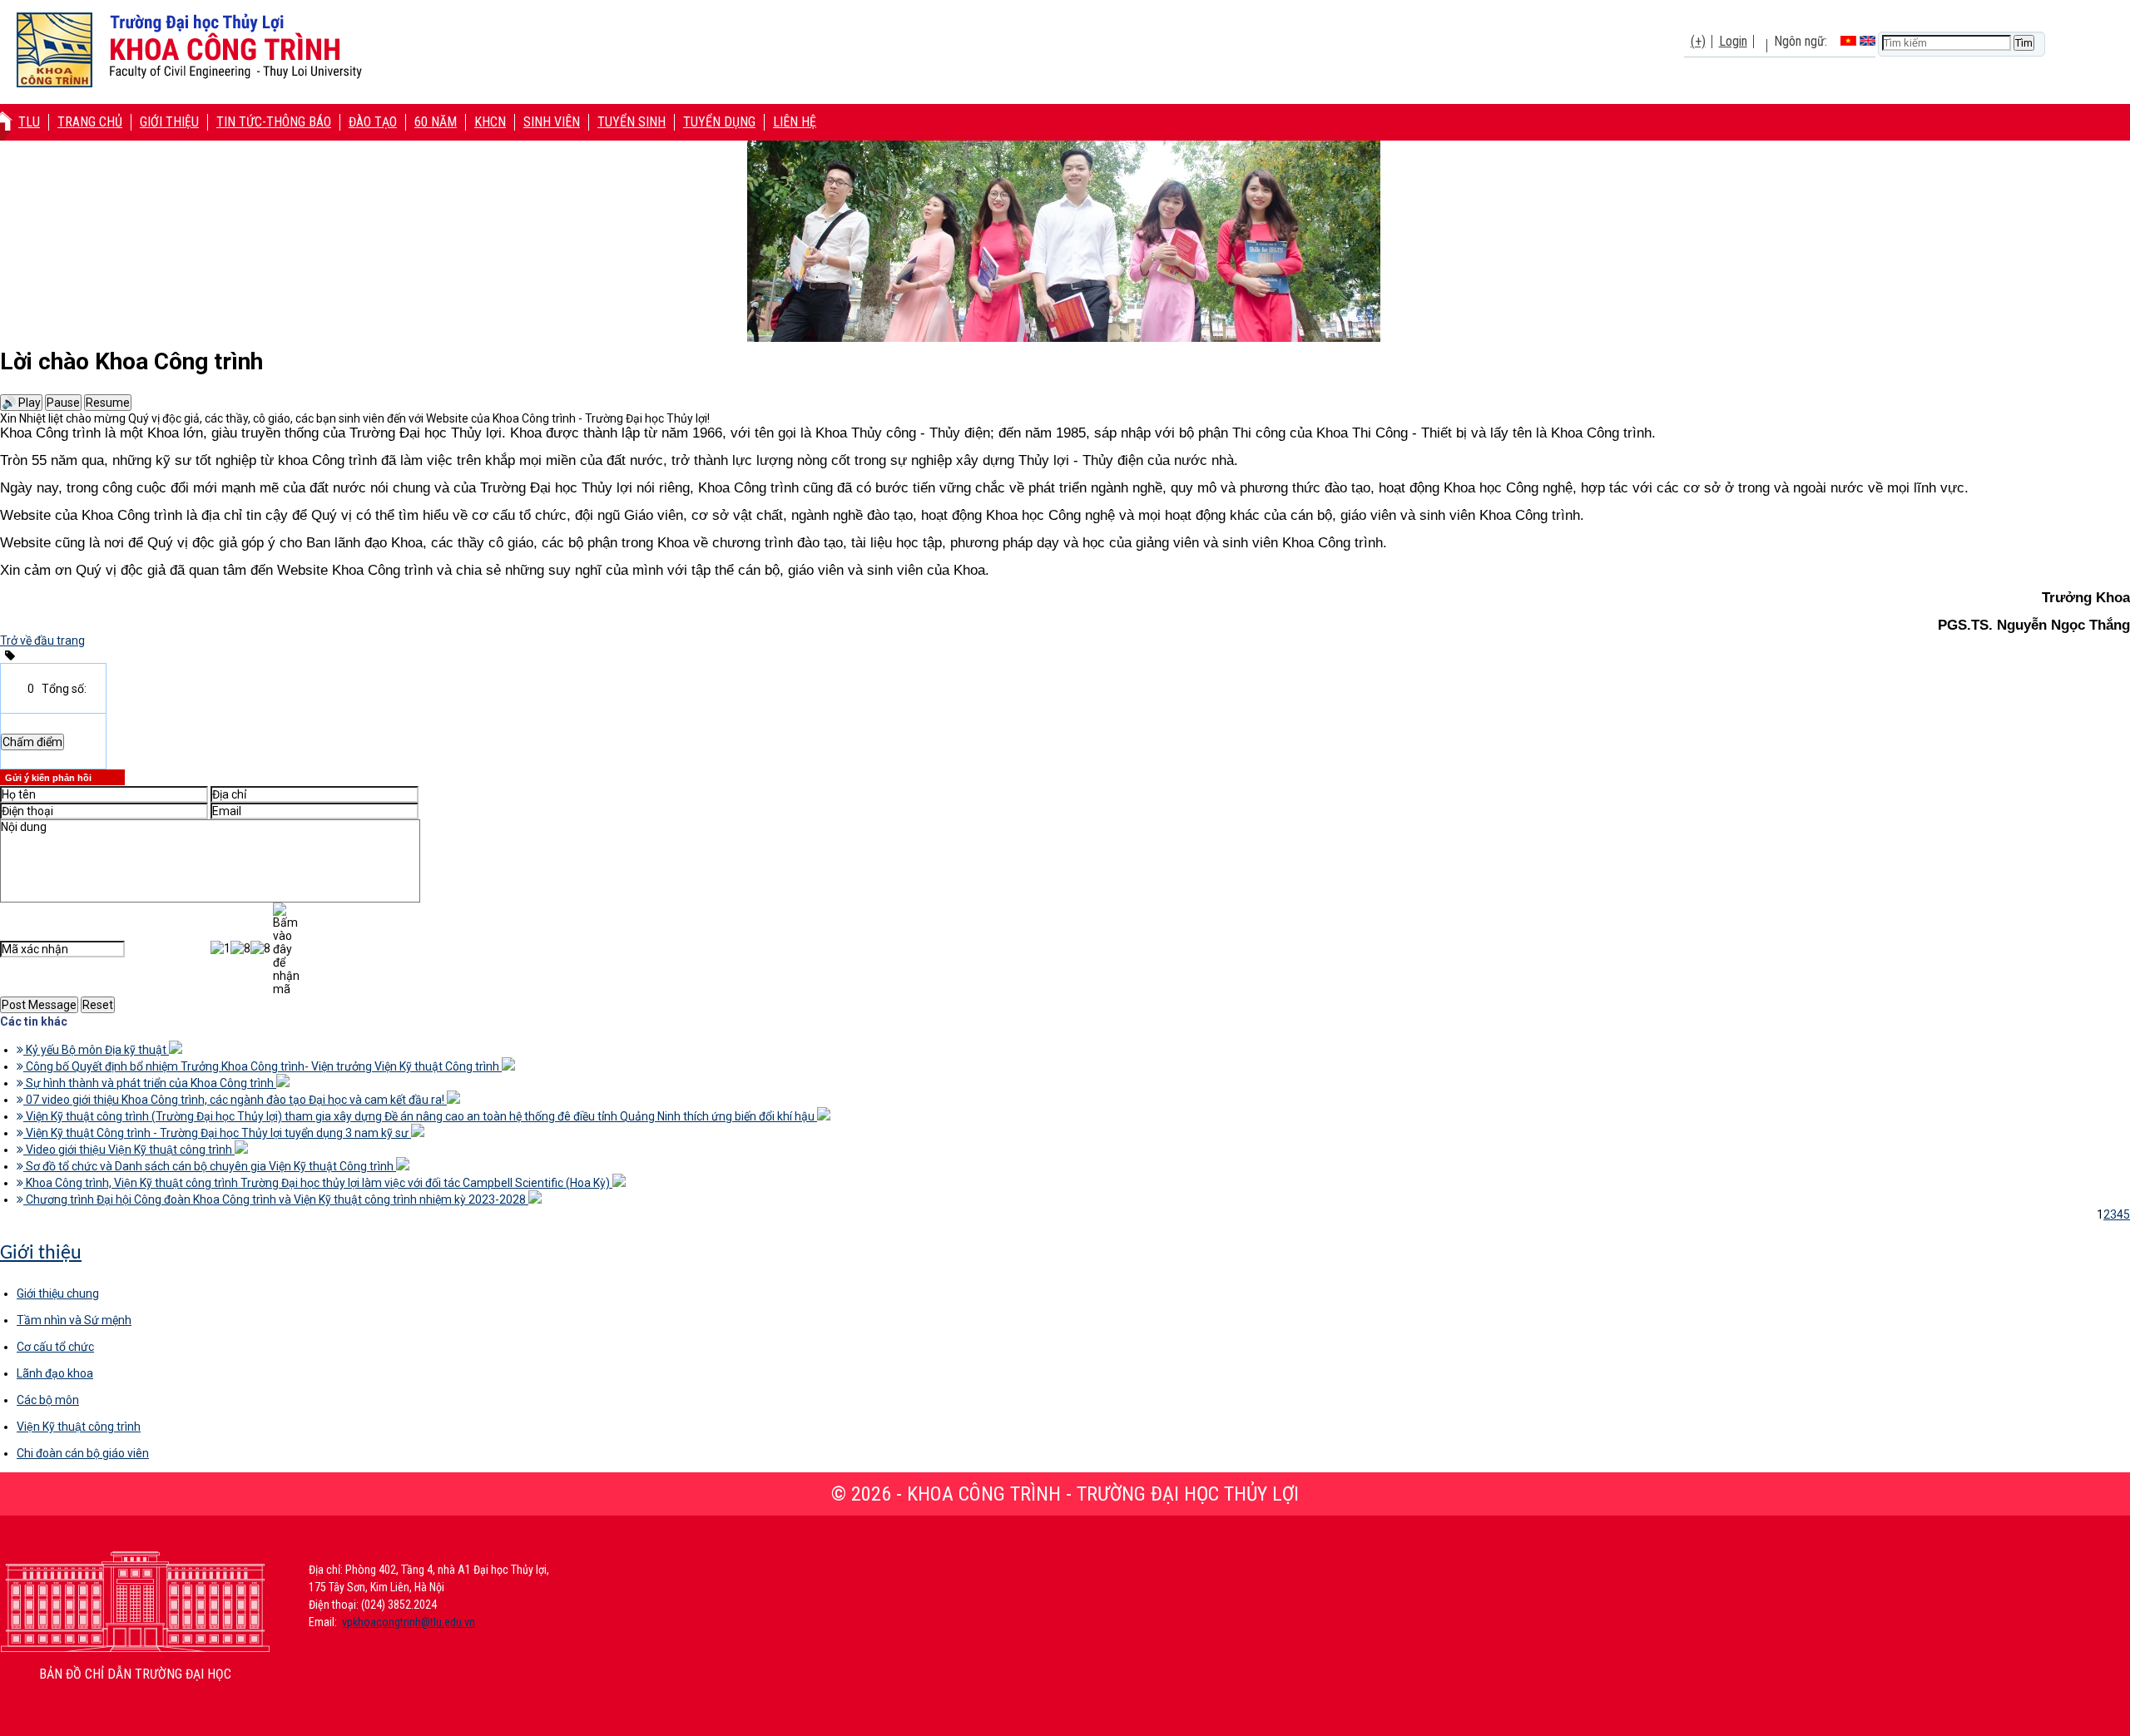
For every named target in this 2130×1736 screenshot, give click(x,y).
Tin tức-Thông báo (274, 122)
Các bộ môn (48, 1400)
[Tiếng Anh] (1867, 41)
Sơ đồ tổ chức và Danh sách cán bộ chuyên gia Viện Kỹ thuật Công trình (210, 1166)
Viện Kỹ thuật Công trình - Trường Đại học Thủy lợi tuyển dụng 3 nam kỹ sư (217, 1133)
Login (1733, 41)
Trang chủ (90, 122)
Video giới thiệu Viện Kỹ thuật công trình (129, 1150)
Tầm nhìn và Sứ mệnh (74, 1320)
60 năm (436, 122)
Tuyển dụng (719, 122)
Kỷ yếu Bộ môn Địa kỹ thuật (96, 1050)
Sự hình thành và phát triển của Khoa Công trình (150, 1083)
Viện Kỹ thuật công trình (79, 1427)
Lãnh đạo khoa (55, 1373)
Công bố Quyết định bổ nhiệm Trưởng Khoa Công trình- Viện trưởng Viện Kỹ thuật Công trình (263, 1066)
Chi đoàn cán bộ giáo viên (83, 1453)
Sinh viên (552, 122)
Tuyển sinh (632, 122)
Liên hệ (795, 122)
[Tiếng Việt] (1848, 41)
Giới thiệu (169, 122)
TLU (29, 122)
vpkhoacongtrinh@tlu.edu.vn (409, 1622)
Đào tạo (373, 122)
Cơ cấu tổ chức (55, 1347)
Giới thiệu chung (58, 1293)
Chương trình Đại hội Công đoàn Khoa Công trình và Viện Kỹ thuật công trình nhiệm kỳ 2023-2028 (276, 1199)
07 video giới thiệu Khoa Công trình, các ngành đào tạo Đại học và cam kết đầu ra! (235, 1100)
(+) (1698, 41)
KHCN (490, 122)
